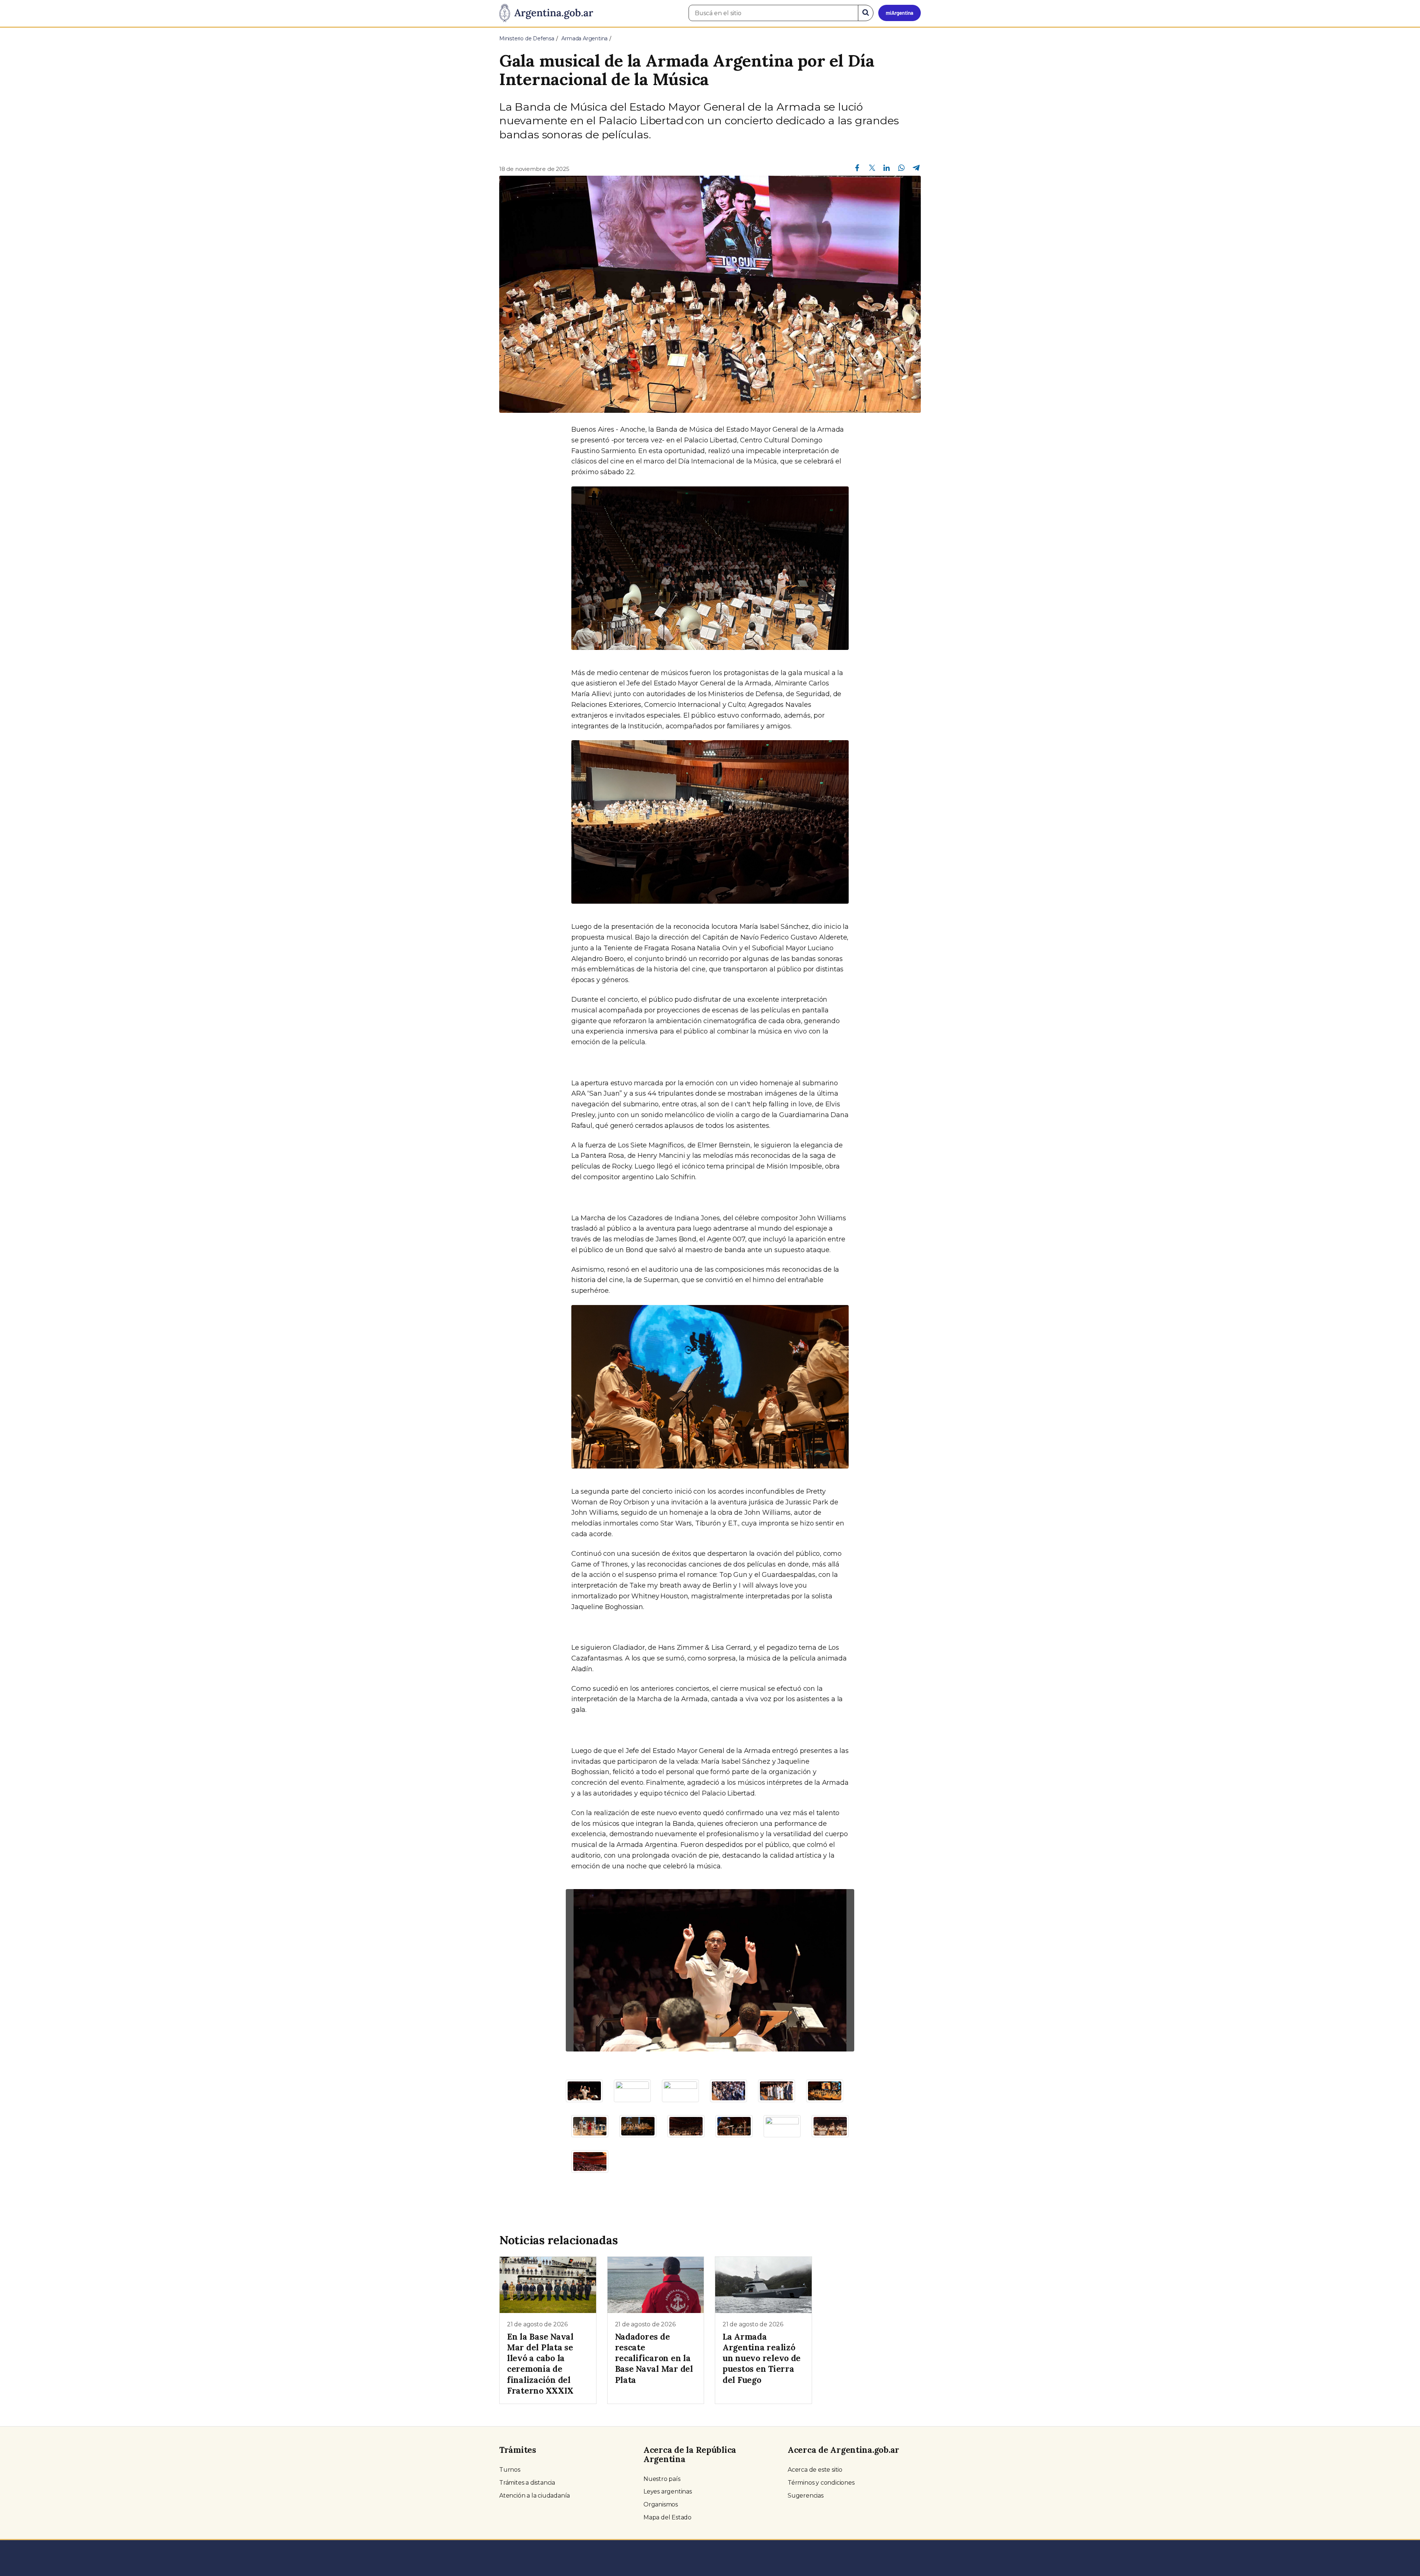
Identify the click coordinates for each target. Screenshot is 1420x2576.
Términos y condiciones (821, 2483)
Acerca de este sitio (815, 2470)
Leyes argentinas (668, 2491)
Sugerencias (806, 2496)
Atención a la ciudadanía (535, 2496)
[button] (587, 1970)
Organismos (661, 2504)
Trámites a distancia (527, 2483)
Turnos (510, 2470)
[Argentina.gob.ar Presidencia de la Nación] (546, 13)
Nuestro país (662, 2479)
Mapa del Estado (667, 2517)
